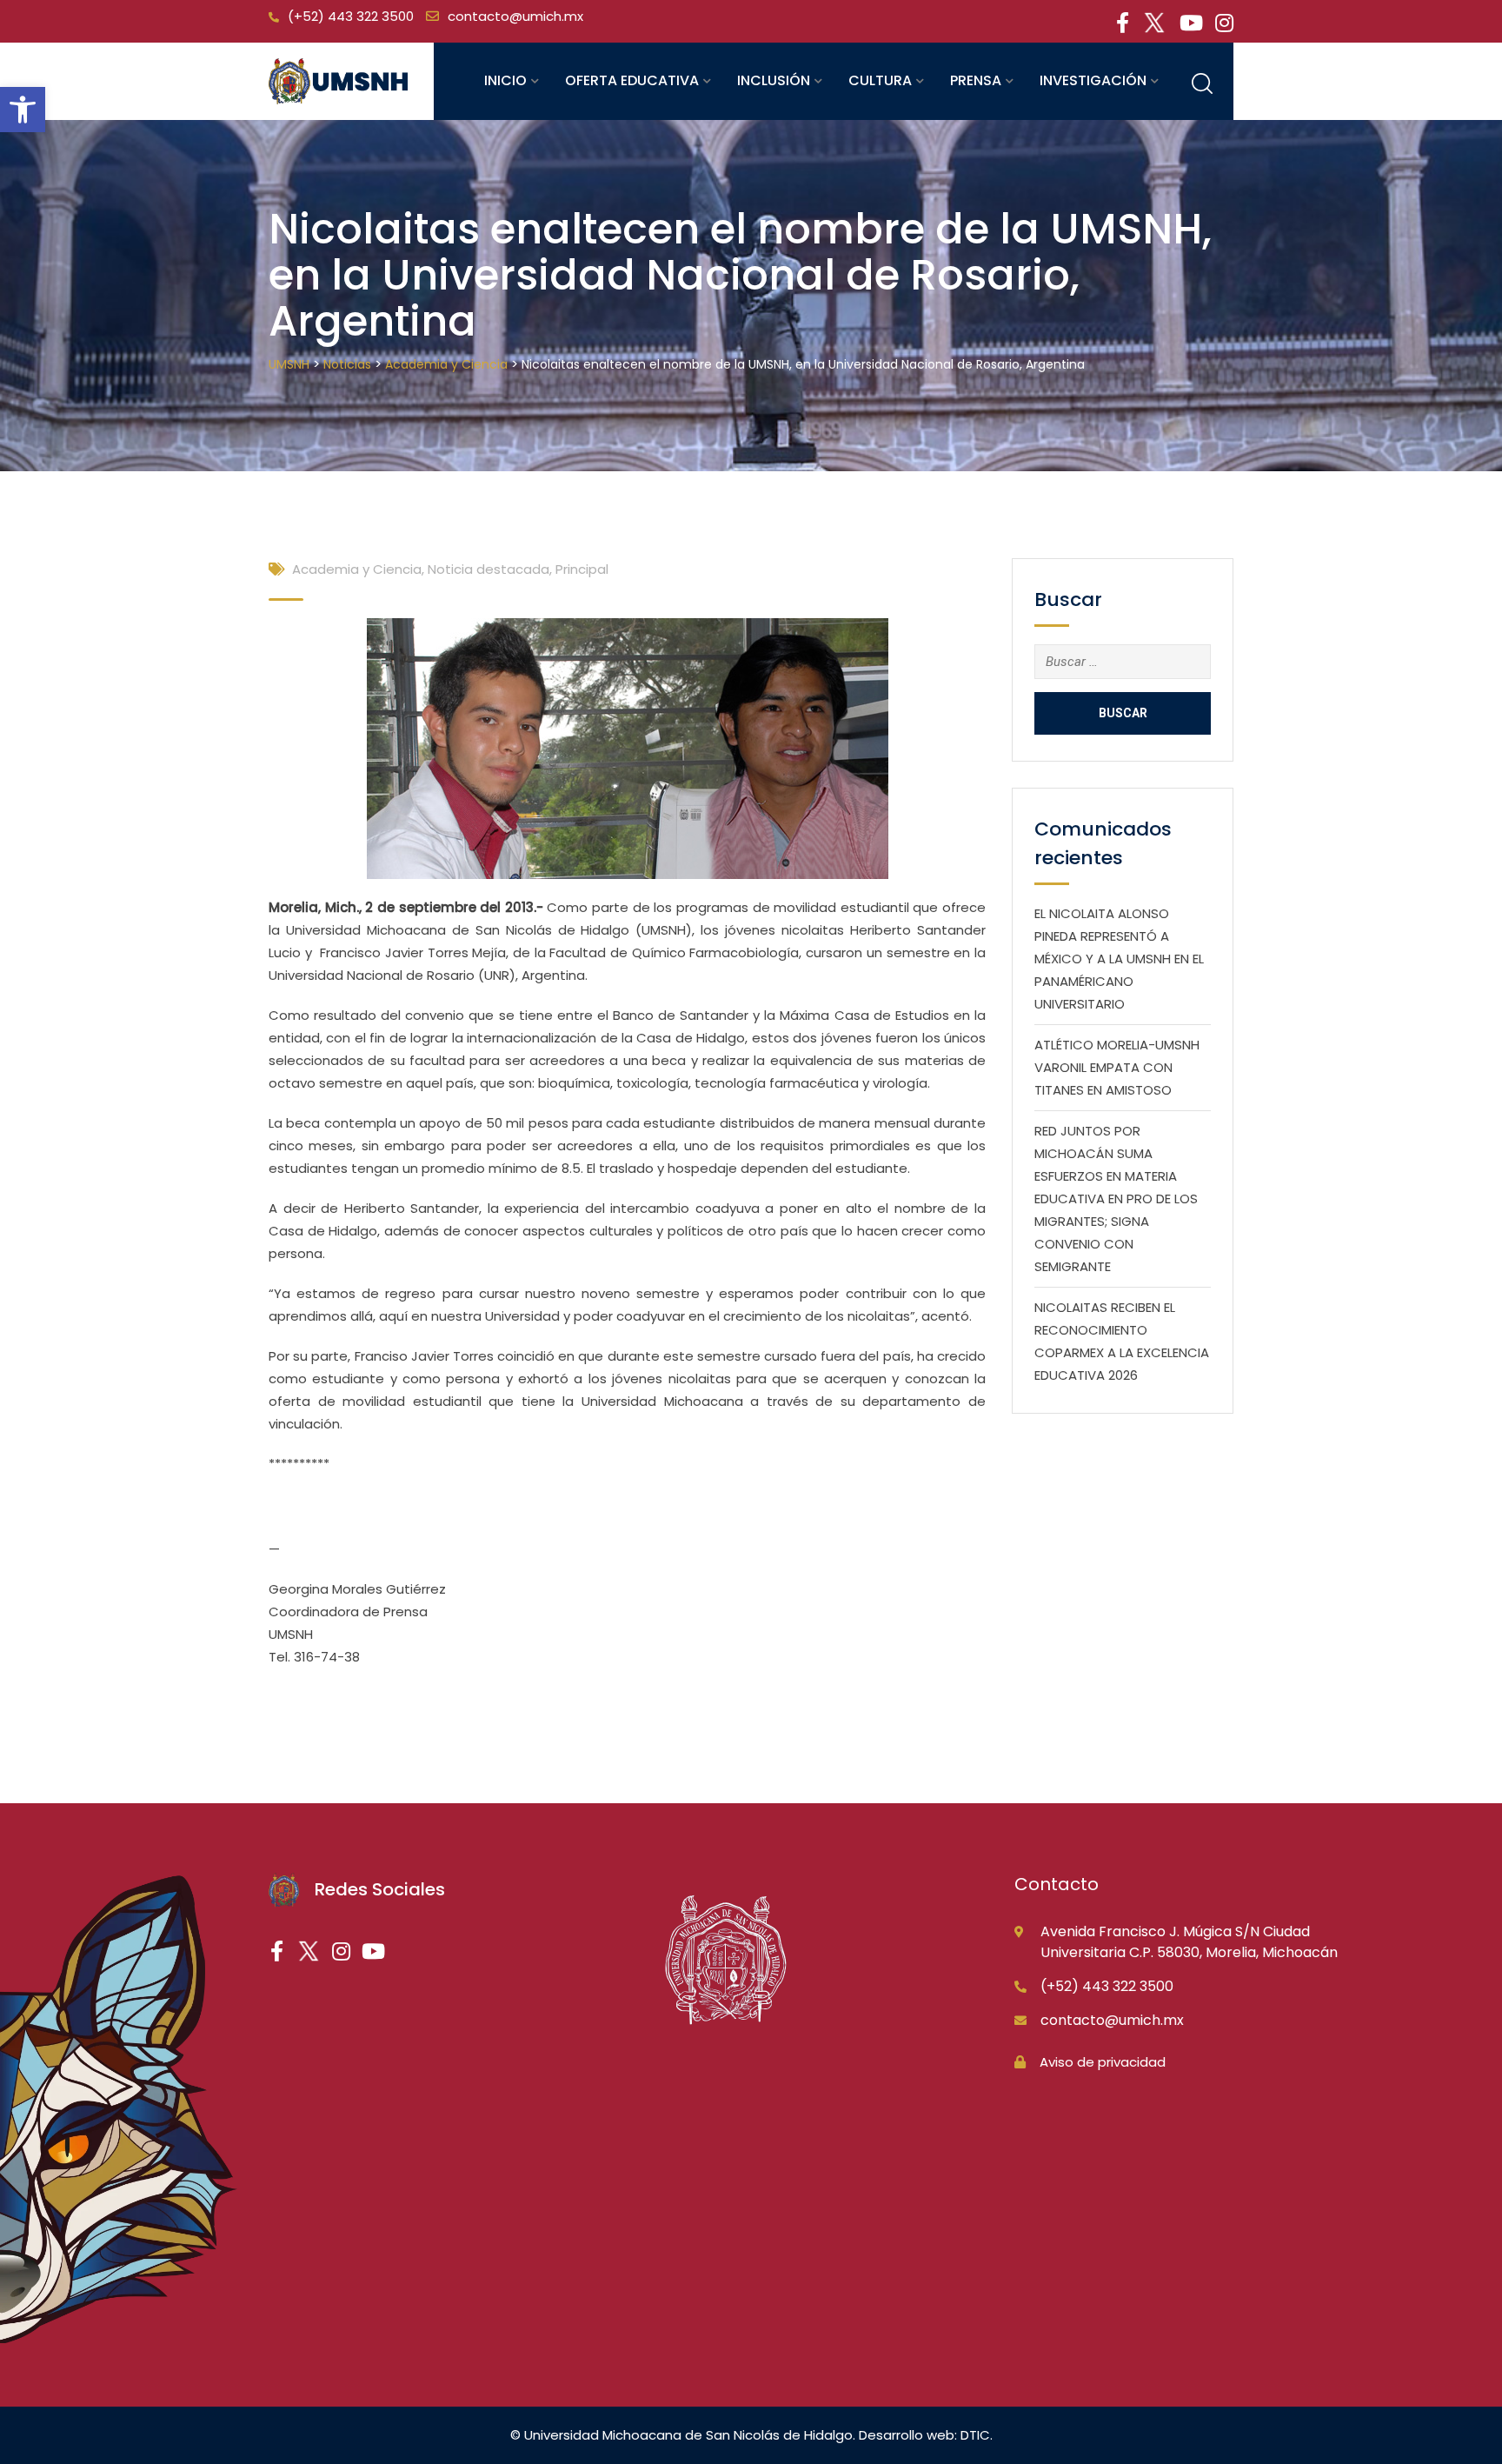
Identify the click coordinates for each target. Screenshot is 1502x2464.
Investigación (1093, 80)
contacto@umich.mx (515, 16)
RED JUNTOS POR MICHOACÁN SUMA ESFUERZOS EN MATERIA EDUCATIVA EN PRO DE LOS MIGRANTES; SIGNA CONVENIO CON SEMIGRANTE (1116, 1199)
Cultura (880, 80)
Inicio (505, 80)
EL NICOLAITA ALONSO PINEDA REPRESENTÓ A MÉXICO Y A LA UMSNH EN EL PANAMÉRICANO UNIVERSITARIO (1119, 959)
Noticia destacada (488, 569)
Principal (582, 569)
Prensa (976, 80)
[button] (23, 110)
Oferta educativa (632, 80)
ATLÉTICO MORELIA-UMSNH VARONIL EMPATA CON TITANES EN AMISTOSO (1117, 1067)
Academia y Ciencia (357, 569)
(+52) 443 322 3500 (351, 16)
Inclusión (774, 80)
